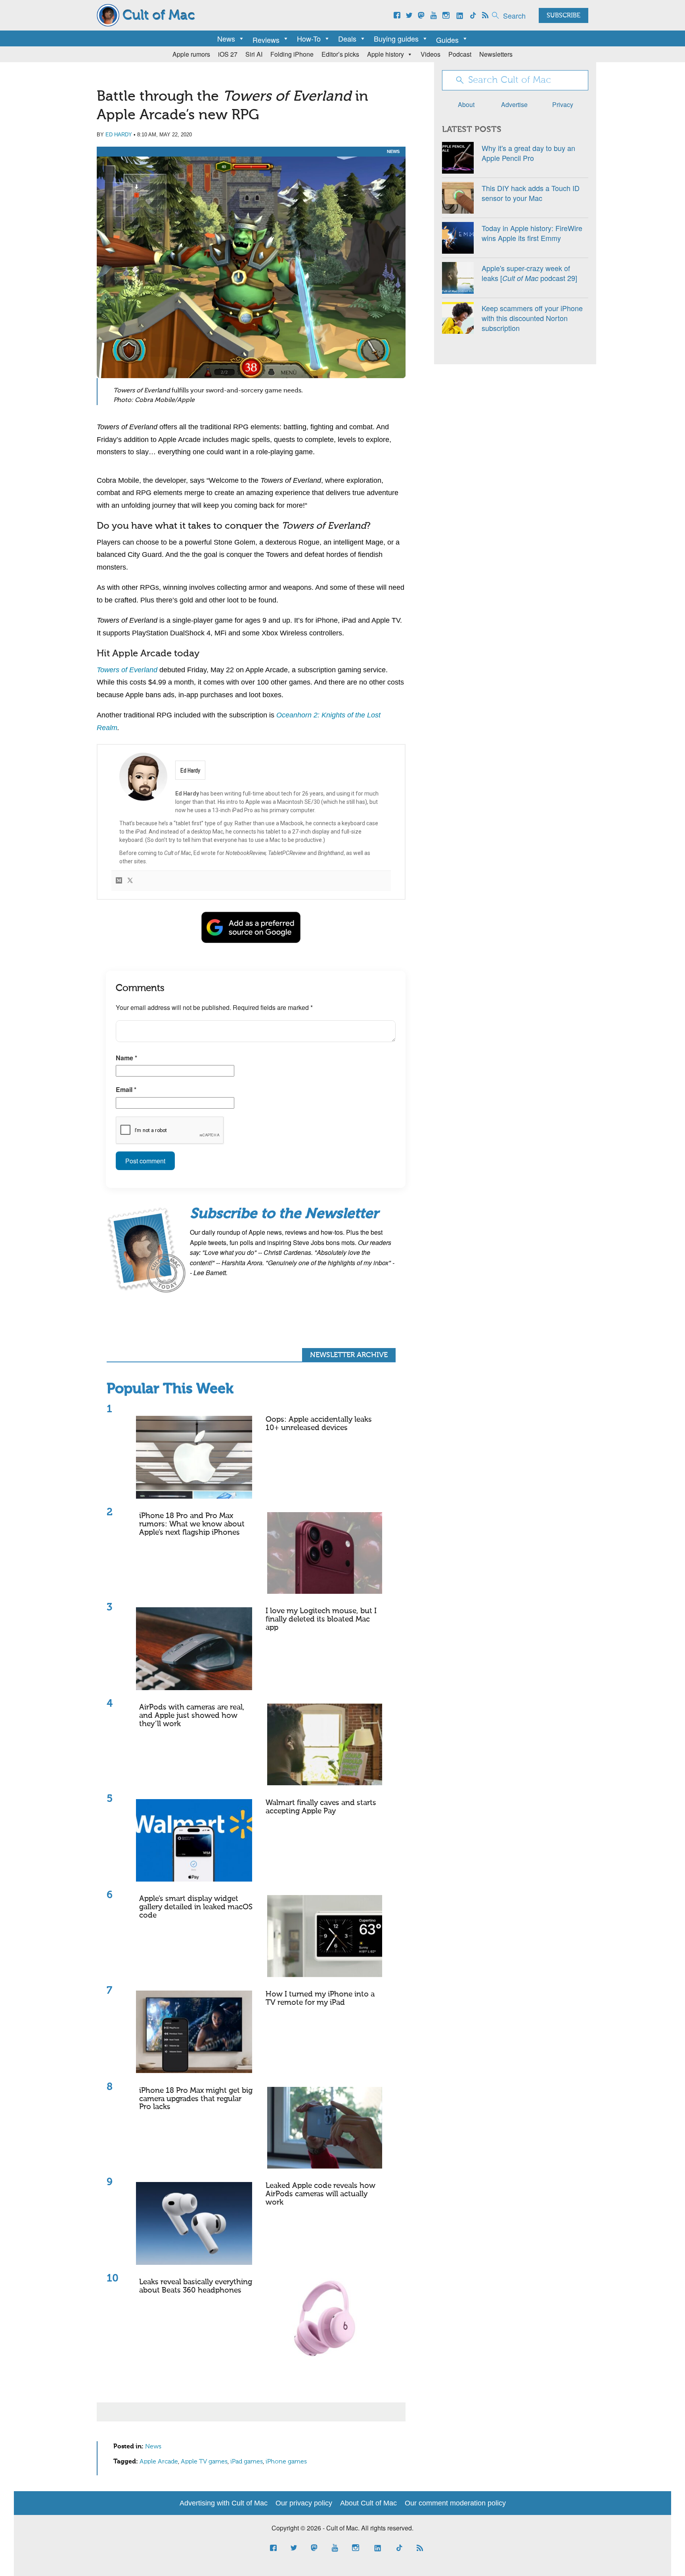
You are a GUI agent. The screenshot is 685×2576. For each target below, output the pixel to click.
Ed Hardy (119, 135)
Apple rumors (191, 54)
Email (126, 1089)
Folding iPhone (292, 54)
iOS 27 (228, 54)
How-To (309, 38)
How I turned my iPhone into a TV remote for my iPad (320, 1998)
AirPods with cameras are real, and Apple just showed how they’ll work (192, 1716)
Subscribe (563, 16)
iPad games (247, 2462)
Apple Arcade (159, 2462)
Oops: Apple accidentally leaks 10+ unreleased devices (319, 1424)
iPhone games (286, 2462)
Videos (431, 54)
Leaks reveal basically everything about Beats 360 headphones (196, 2286)
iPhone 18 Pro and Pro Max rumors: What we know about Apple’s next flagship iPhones (192, 1524)
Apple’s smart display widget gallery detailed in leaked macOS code (196, 1907)
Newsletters (496, 54)
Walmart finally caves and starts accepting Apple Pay (321, 1807)
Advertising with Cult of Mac (224, 2503)
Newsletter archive (349, 1355)
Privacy (563, 104)
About (466, 104)
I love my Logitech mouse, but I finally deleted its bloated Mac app (321, 1619)
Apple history (386, 54)
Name (126, 1058)
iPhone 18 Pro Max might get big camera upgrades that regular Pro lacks (196, 2099)
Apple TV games (204, 2462)
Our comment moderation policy (455, 2503)
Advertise (514, 104)
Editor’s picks (340, 54)
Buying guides (396, 38)
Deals (347, 38)
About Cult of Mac (368, 2503)
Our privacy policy (304, 2503)
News (226, 38)
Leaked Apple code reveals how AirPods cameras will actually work (320, 2194)
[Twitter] (130, 881)
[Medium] (119, 881)
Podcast (460, 54)
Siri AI (254, 54)
